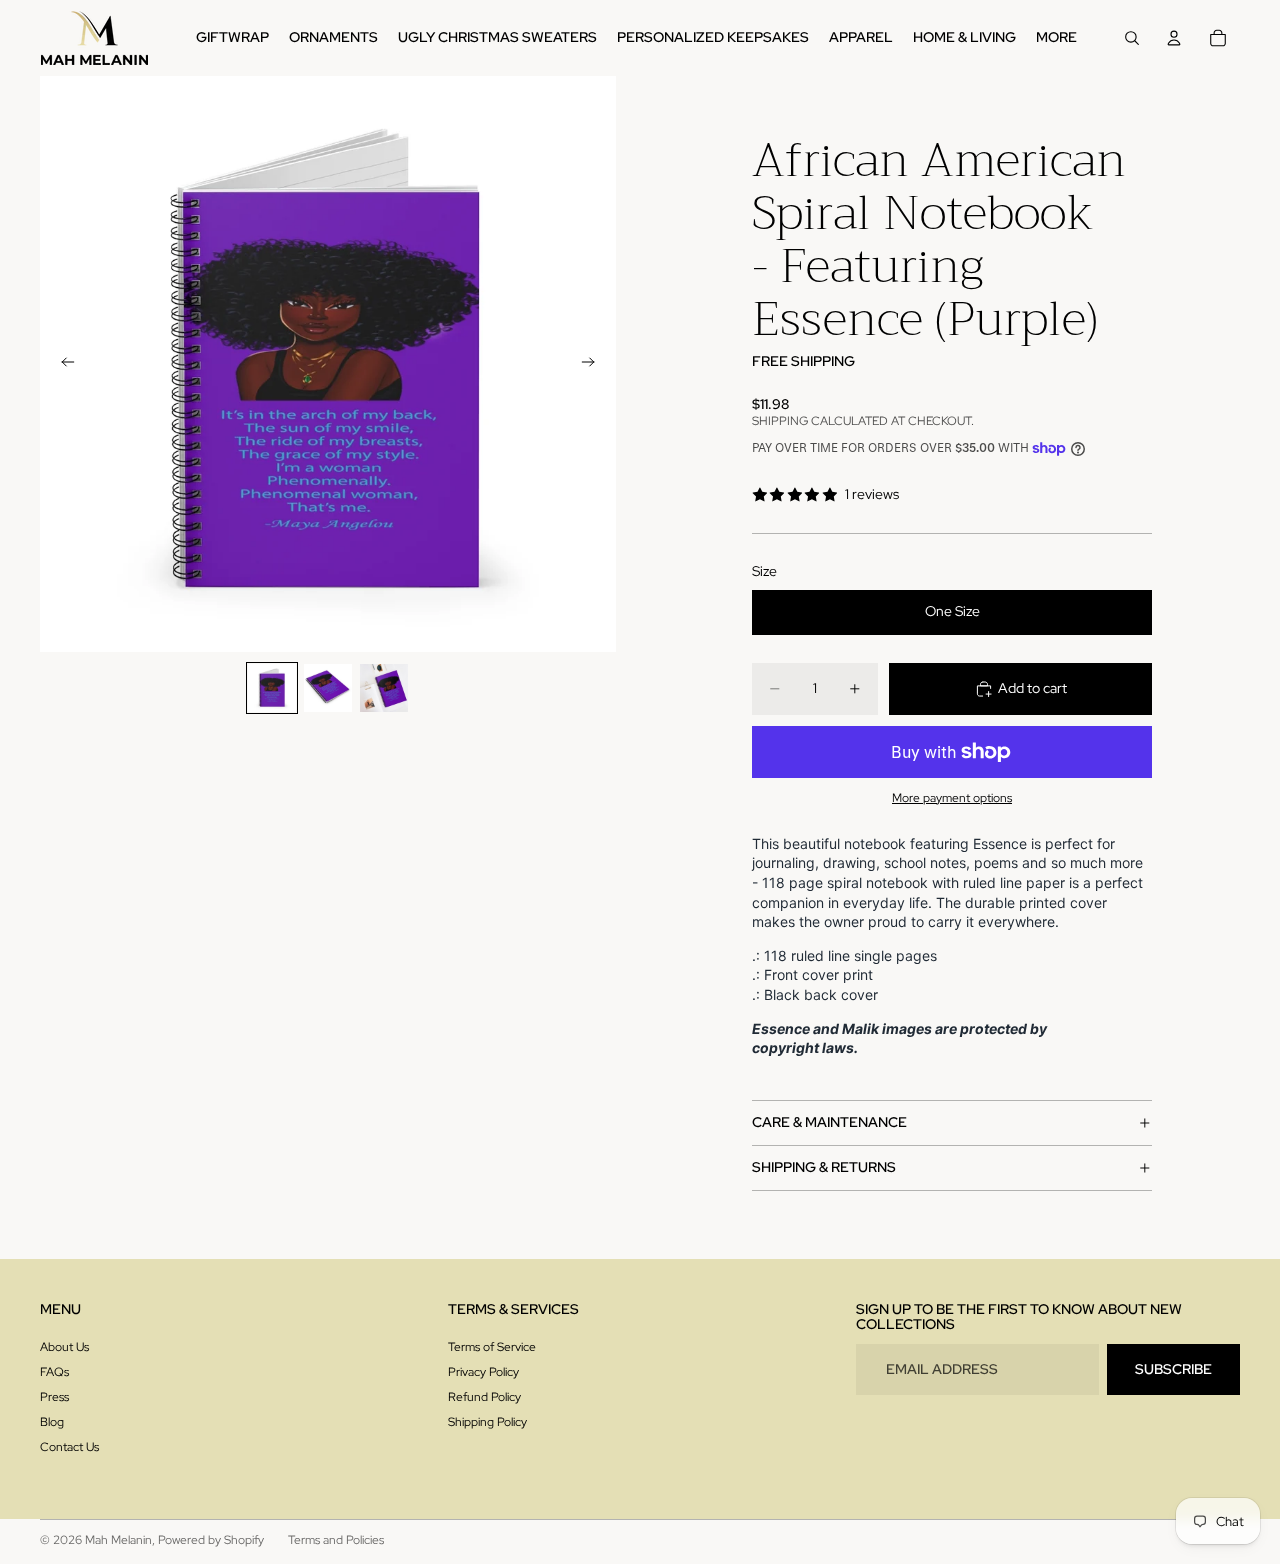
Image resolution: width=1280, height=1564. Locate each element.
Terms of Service (492, 1347)
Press (54, 1397)
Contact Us (69, 1447)
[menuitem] (1056, 38)
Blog (52, 1422)
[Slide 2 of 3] (328, 688)
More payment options (952, 798)
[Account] (1174, 38)
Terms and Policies (336, 1540)
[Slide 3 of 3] (384, 688)
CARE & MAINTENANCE (829, 1122)
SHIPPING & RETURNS (824, 1167)
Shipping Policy (487, 1422)
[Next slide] (594, 364)
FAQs (54, 1372)
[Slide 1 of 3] (272, 688)
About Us (64, 1347)
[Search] (1132, 38)
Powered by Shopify (211, 1540)
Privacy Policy (483, 1372)
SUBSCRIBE (1173, 1369)
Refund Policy (484, 1397)
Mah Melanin (118, 1540)
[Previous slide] (62, 364)
